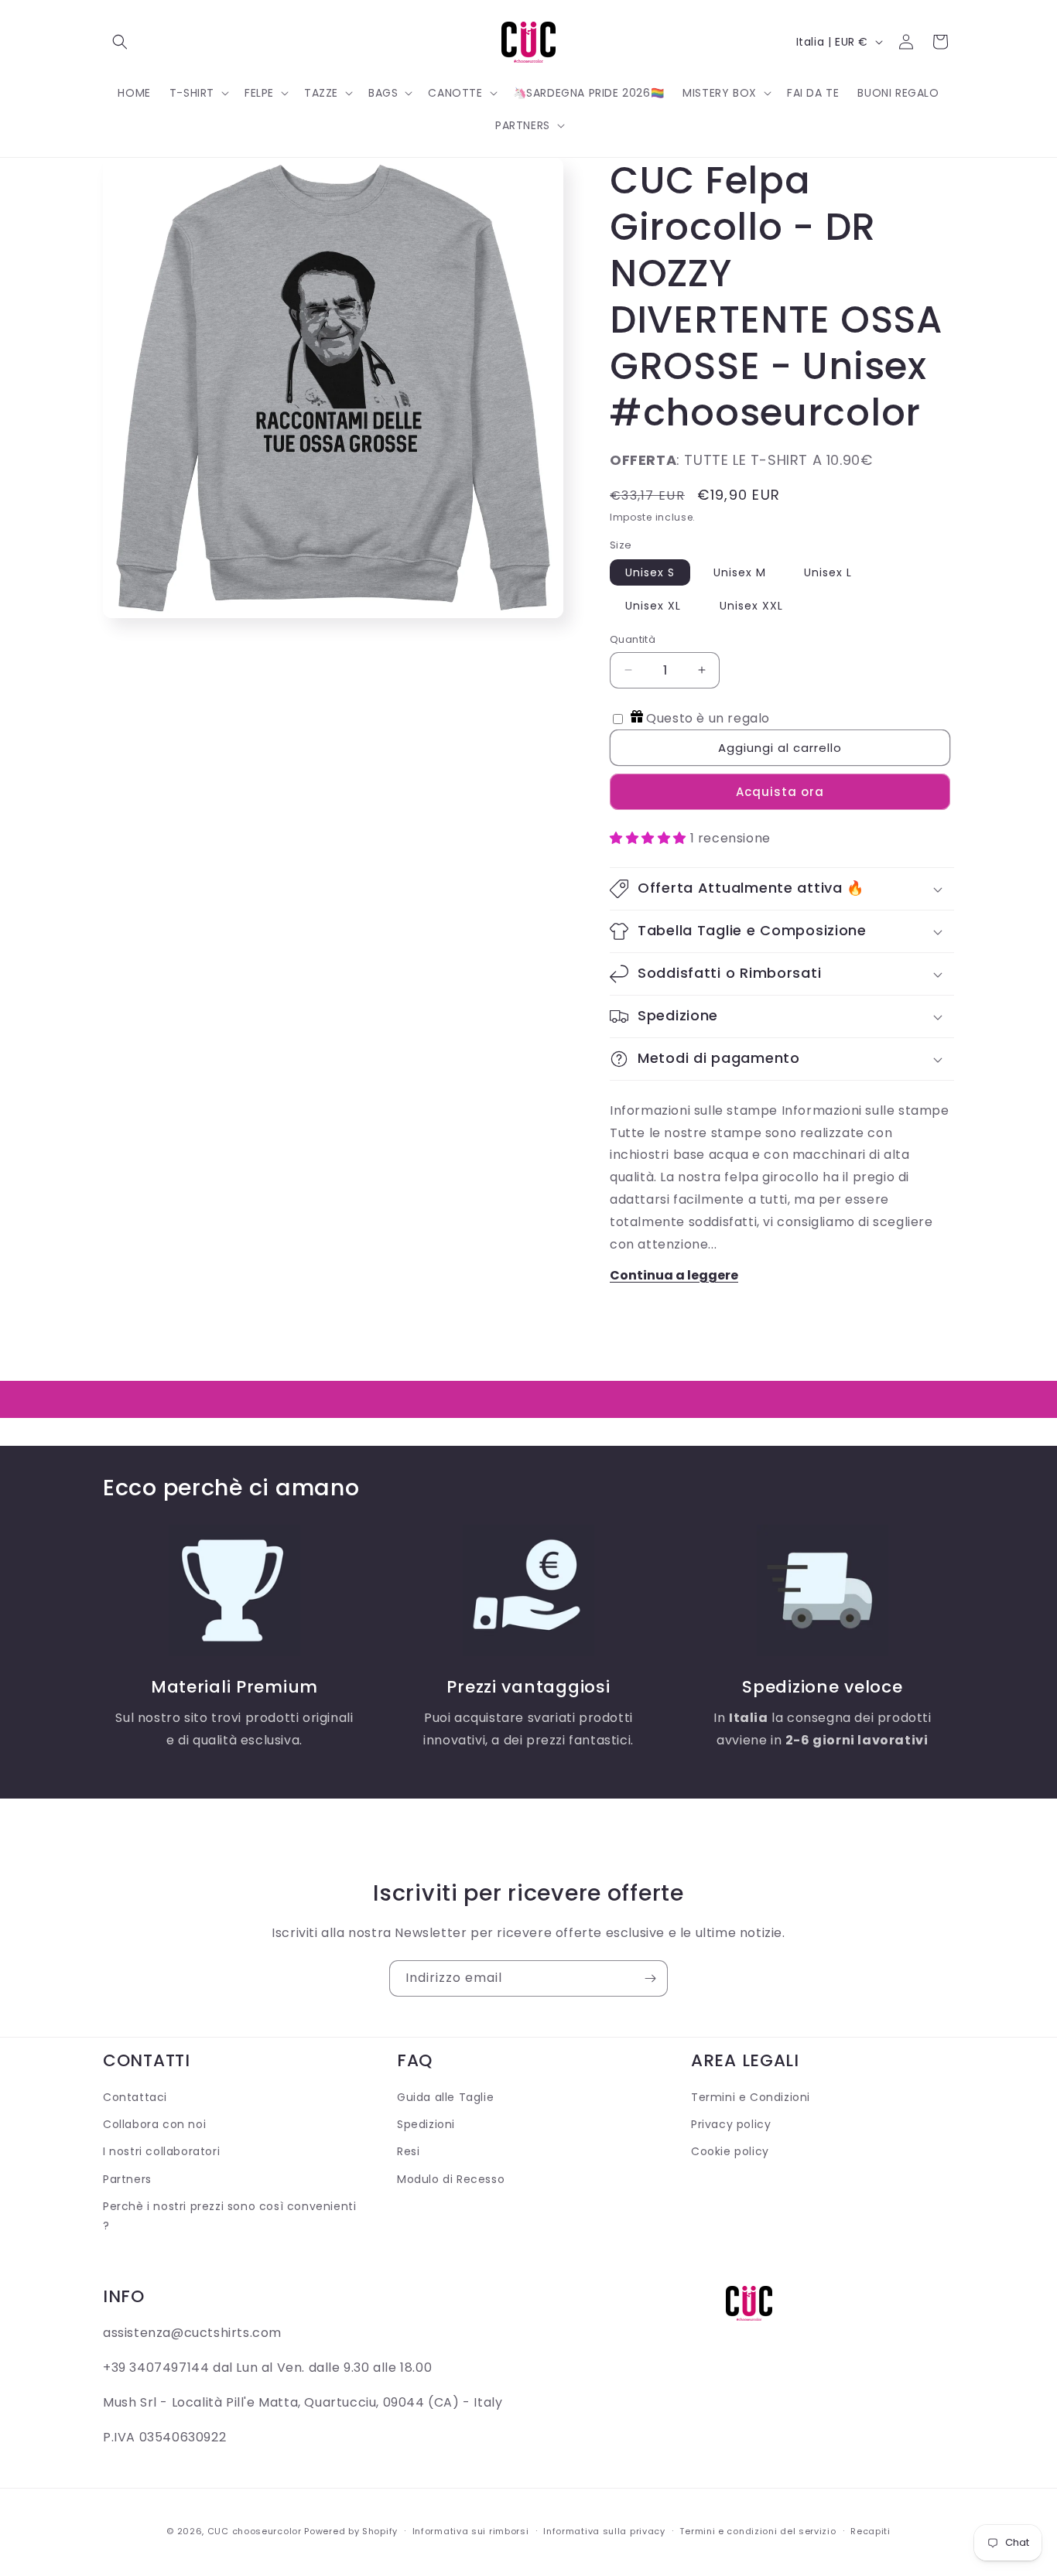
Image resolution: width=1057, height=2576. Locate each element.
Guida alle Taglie (445, 2097)
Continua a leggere (674, 1275)
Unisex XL (653, 606)
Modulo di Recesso (451, 2179)
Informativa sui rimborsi (471, 2530)
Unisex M (740, 572)
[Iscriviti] (650, 1978)
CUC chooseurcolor (255, 2531)
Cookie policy (730, 2152)
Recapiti (871, 2530)
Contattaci (135, 2097)
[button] (120, 42)
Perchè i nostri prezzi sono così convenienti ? (229, 2216)
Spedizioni (426, 2125)
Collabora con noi (154, 2125)
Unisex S (650, 572)
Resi (408, 2152)
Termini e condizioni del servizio (758, 2530)
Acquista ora (780, 792)
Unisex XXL (751, 606)
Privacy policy (731, 2125)
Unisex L (828, 572)
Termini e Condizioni (751, 2097)
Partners (127, 2179)
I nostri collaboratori (161, 2152)
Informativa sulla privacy (604, 2530)
